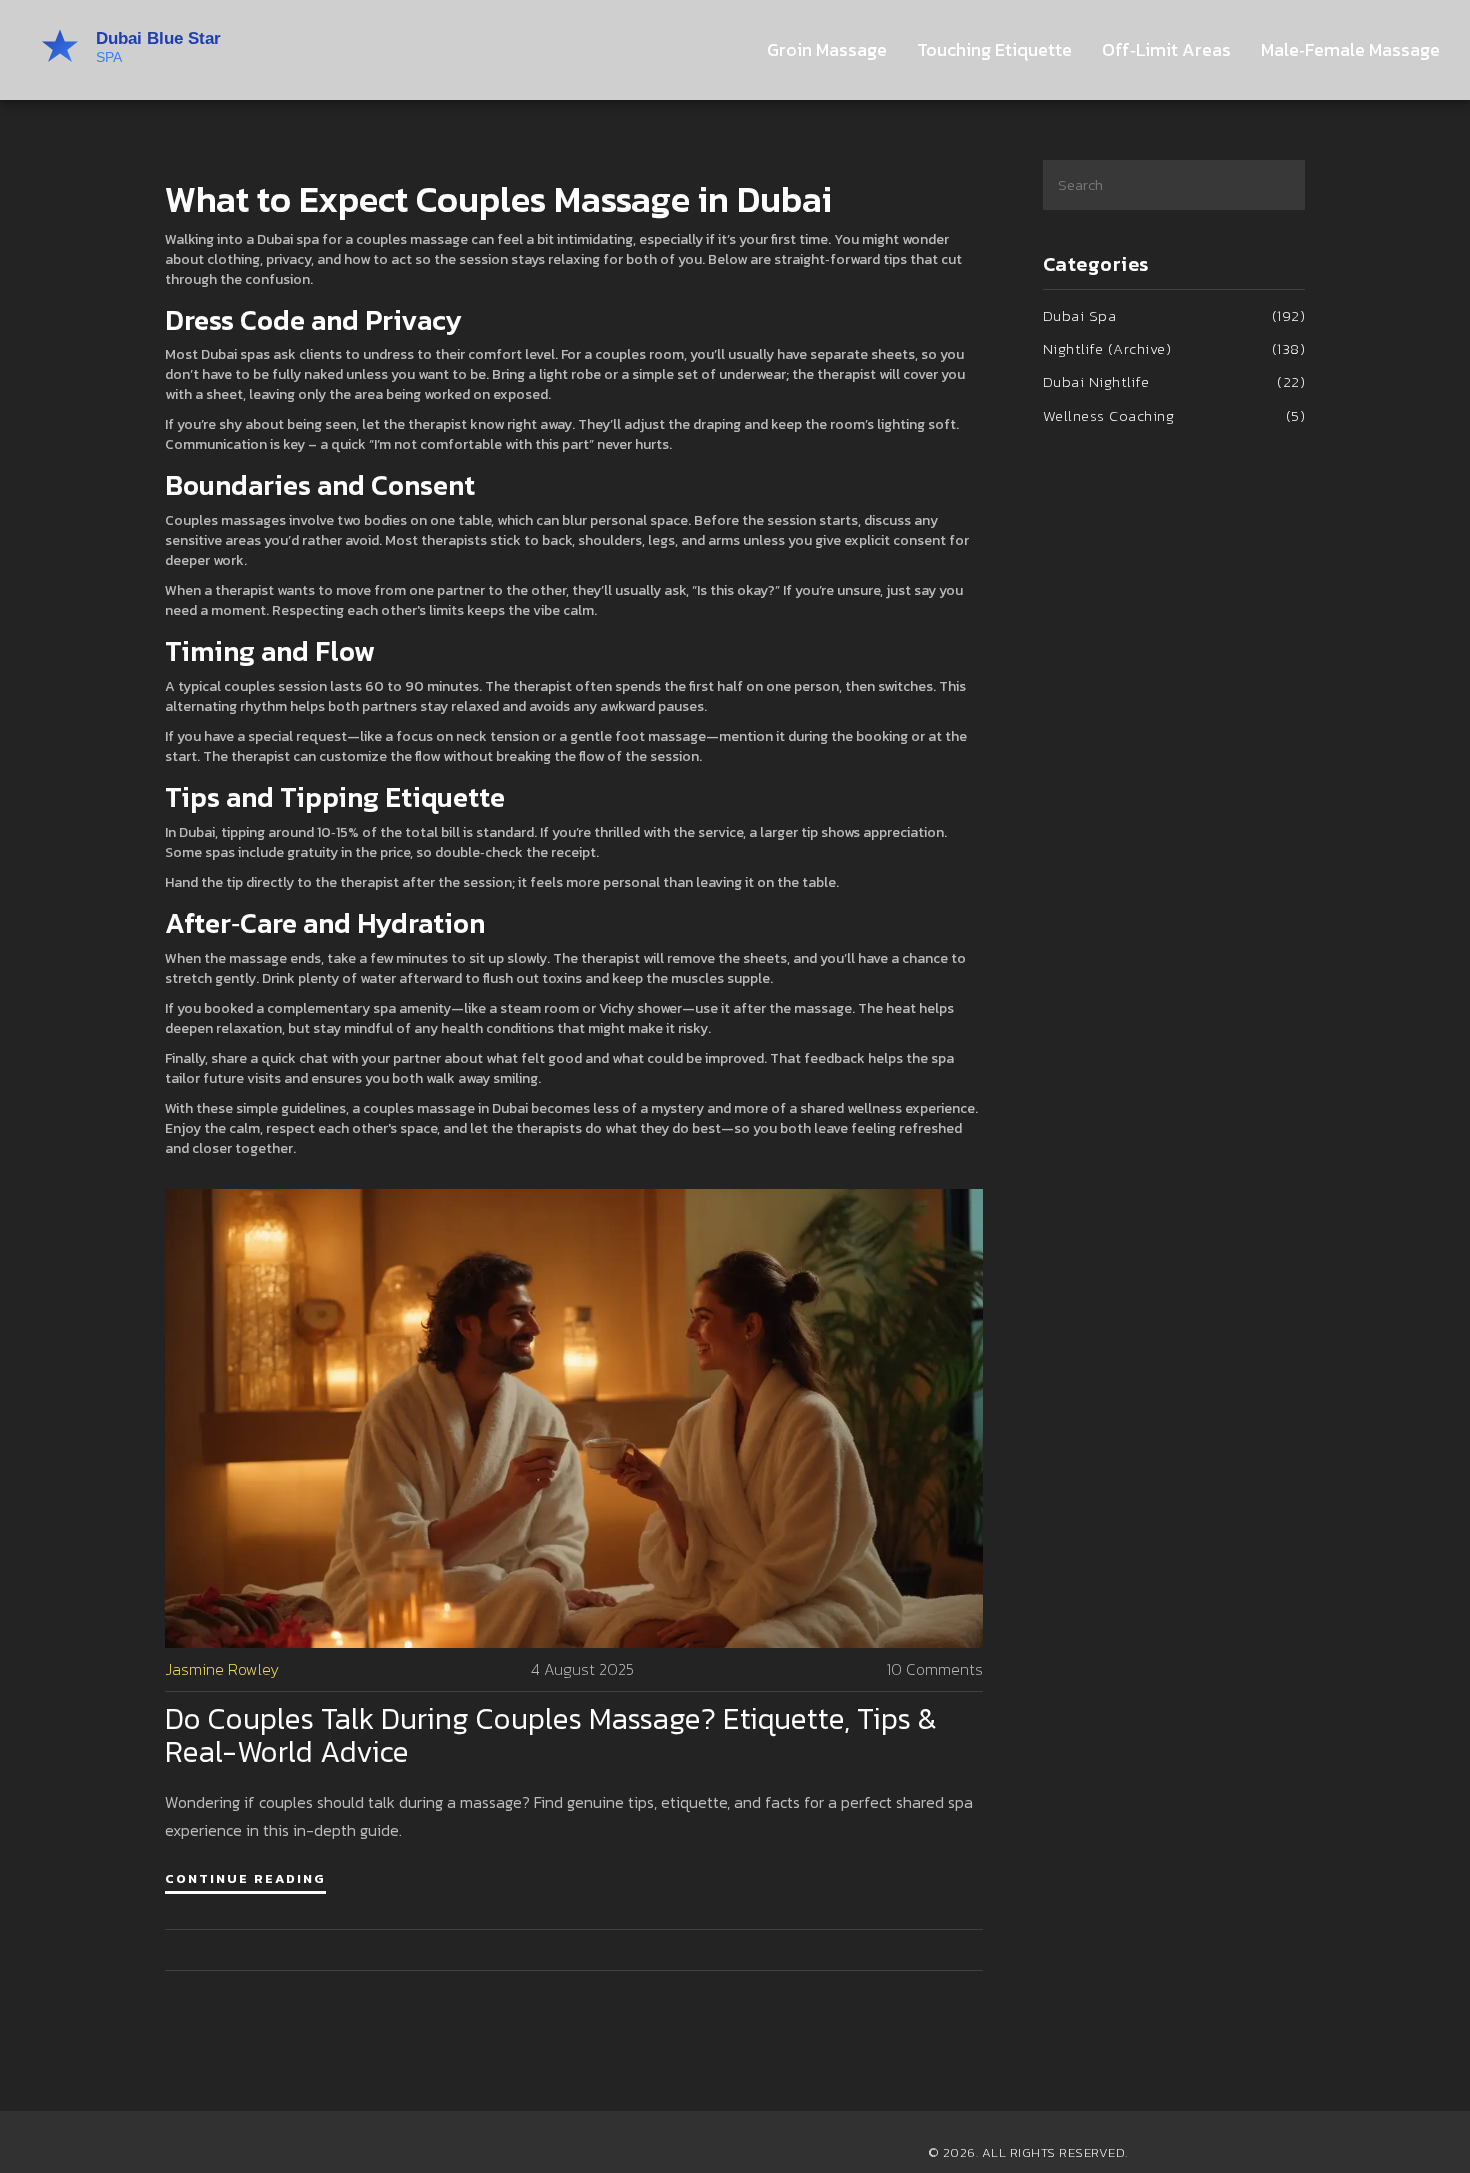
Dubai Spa (1174, 315)
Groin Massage (827, 49)
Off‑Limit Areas (1166, 49)
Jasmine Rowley (222, 1669)
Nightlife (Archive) (1174, 348)
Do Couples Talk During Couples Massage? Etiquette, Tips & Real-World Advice (551, 1735)
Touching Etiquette (994, 49)
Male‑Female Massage (1350, 49)
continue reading (245, 1878)
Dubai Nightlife (1174, 381)
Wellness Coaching (1174, 415)
